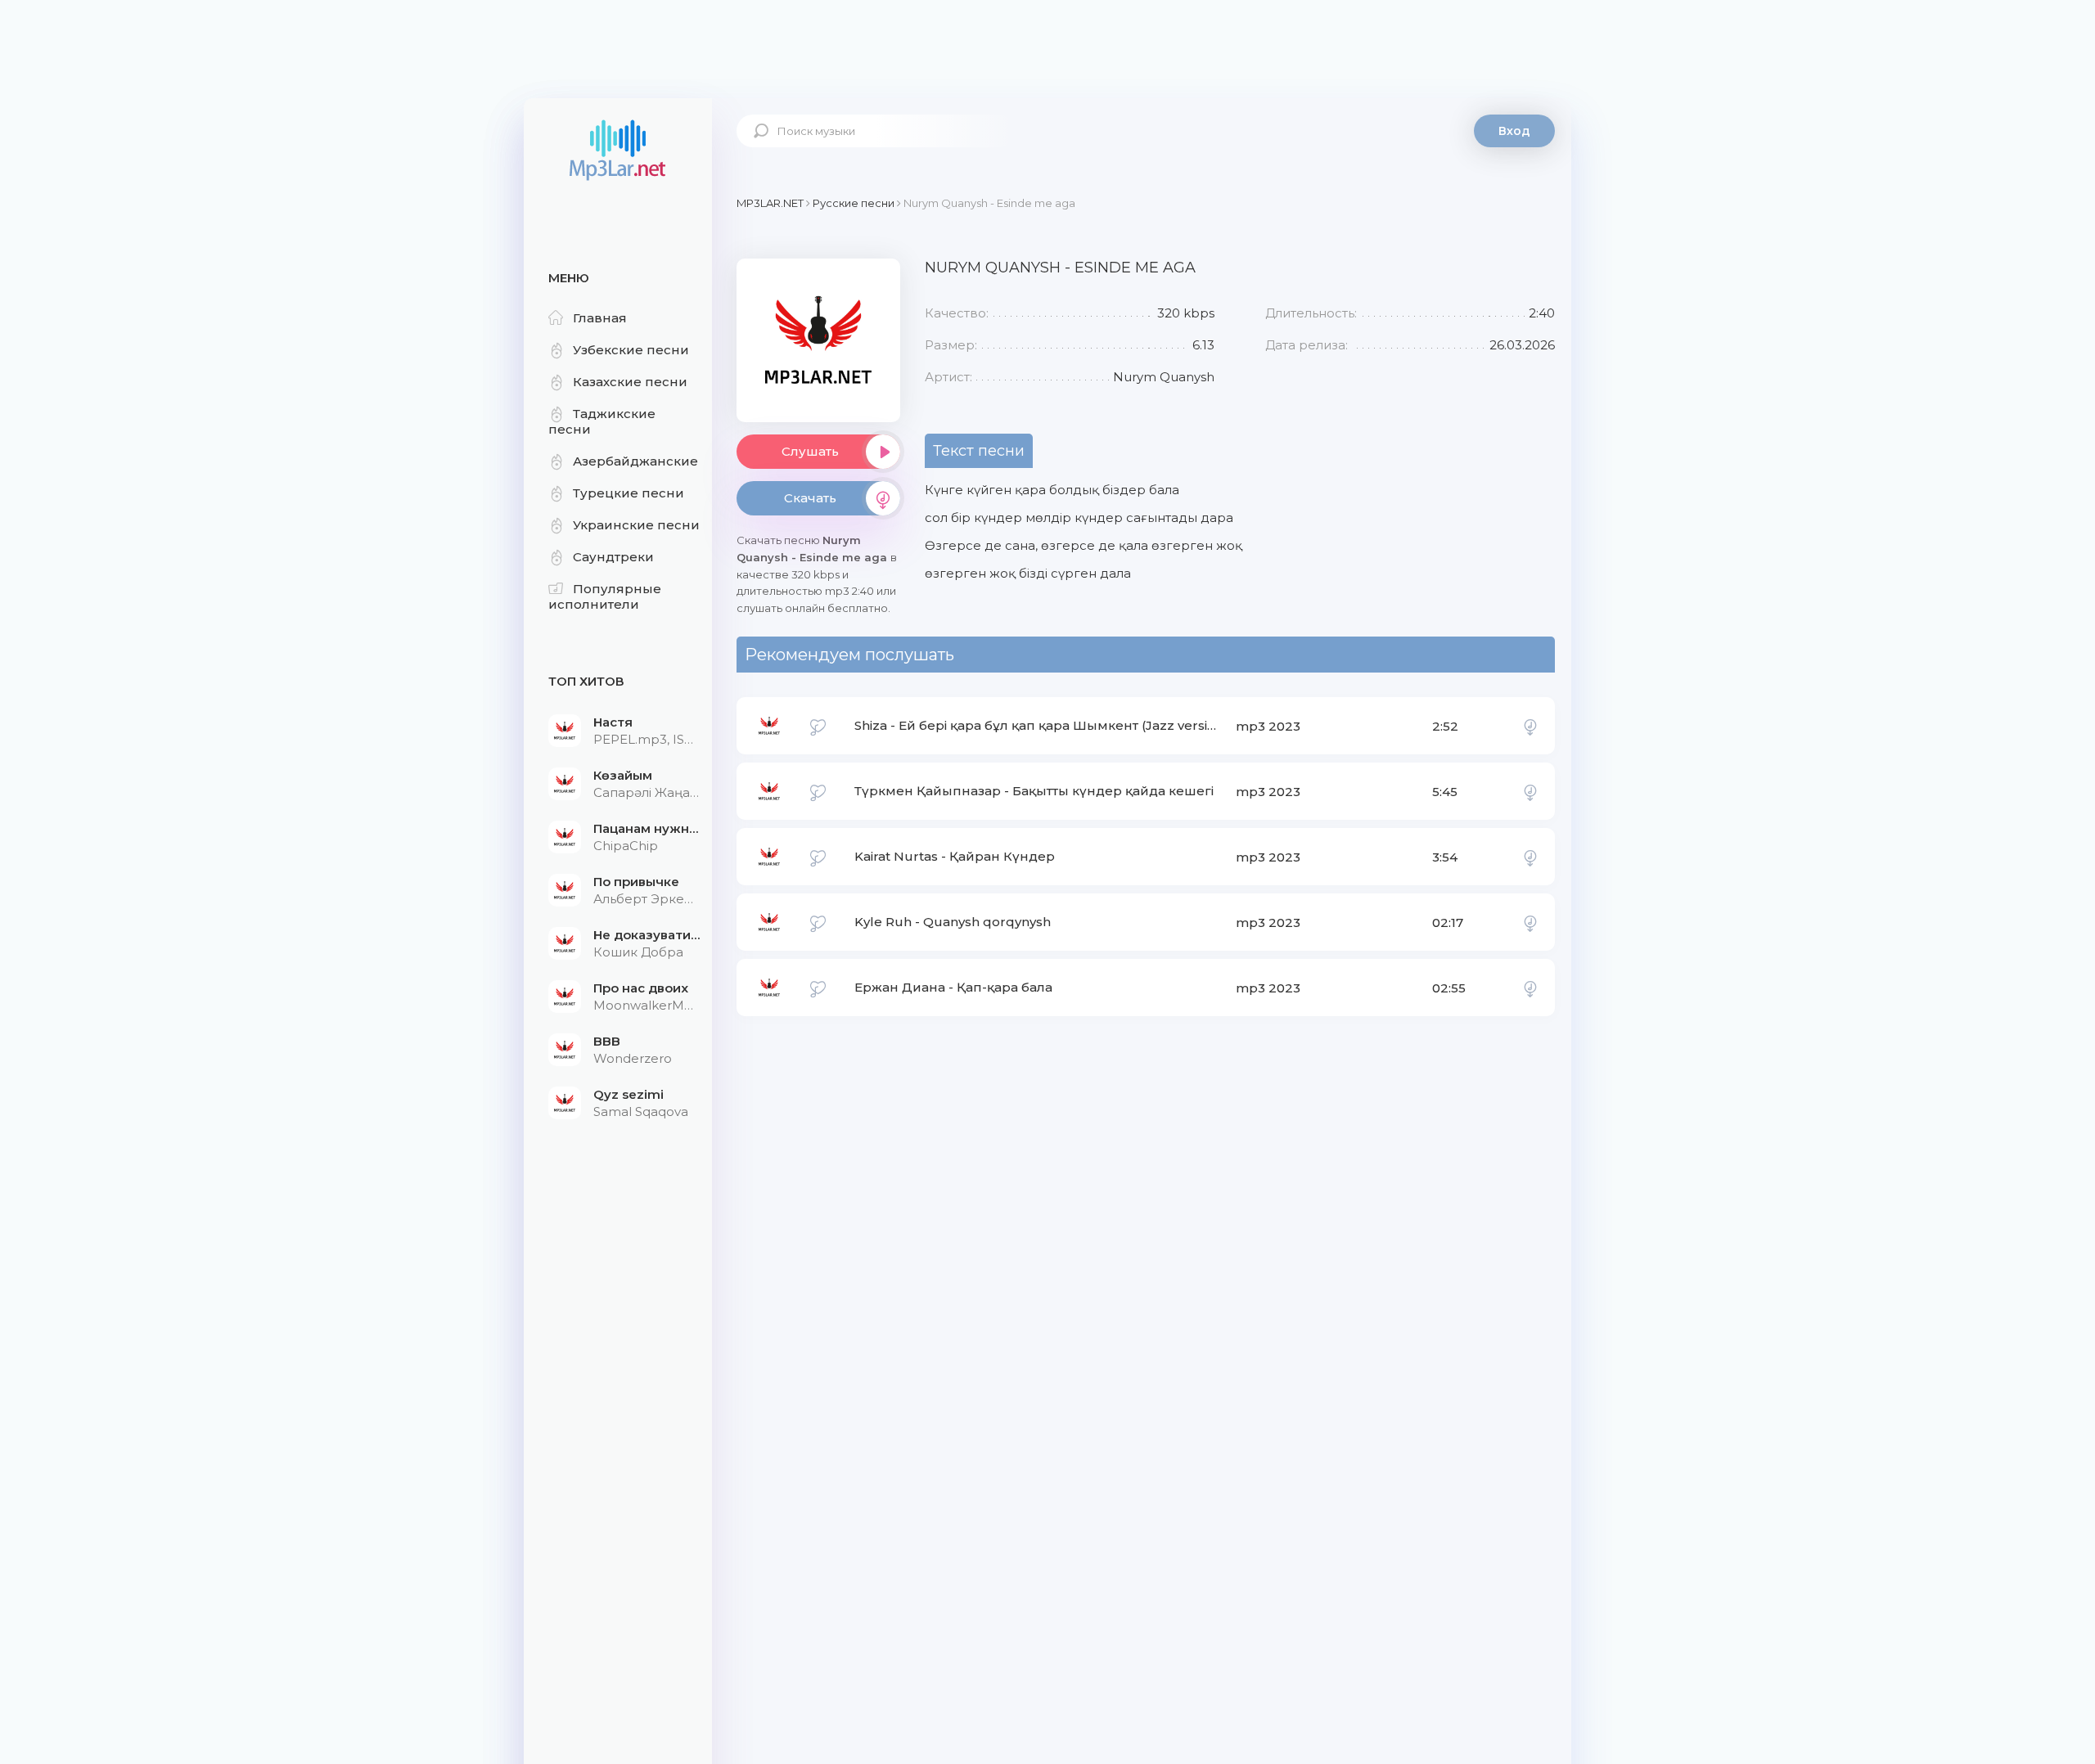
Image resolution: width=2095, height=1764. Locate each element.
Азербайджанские (635, 461)
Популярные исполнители (605, 596)
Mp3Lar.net (618, 151)
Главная (600, 318)
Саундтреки (613, 557)
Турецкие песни (628, 493)
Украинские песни (636, 525)
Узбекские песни (631, 350)
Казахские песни (630, 382)
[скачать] (1530, 726)
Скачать (810, 498)
